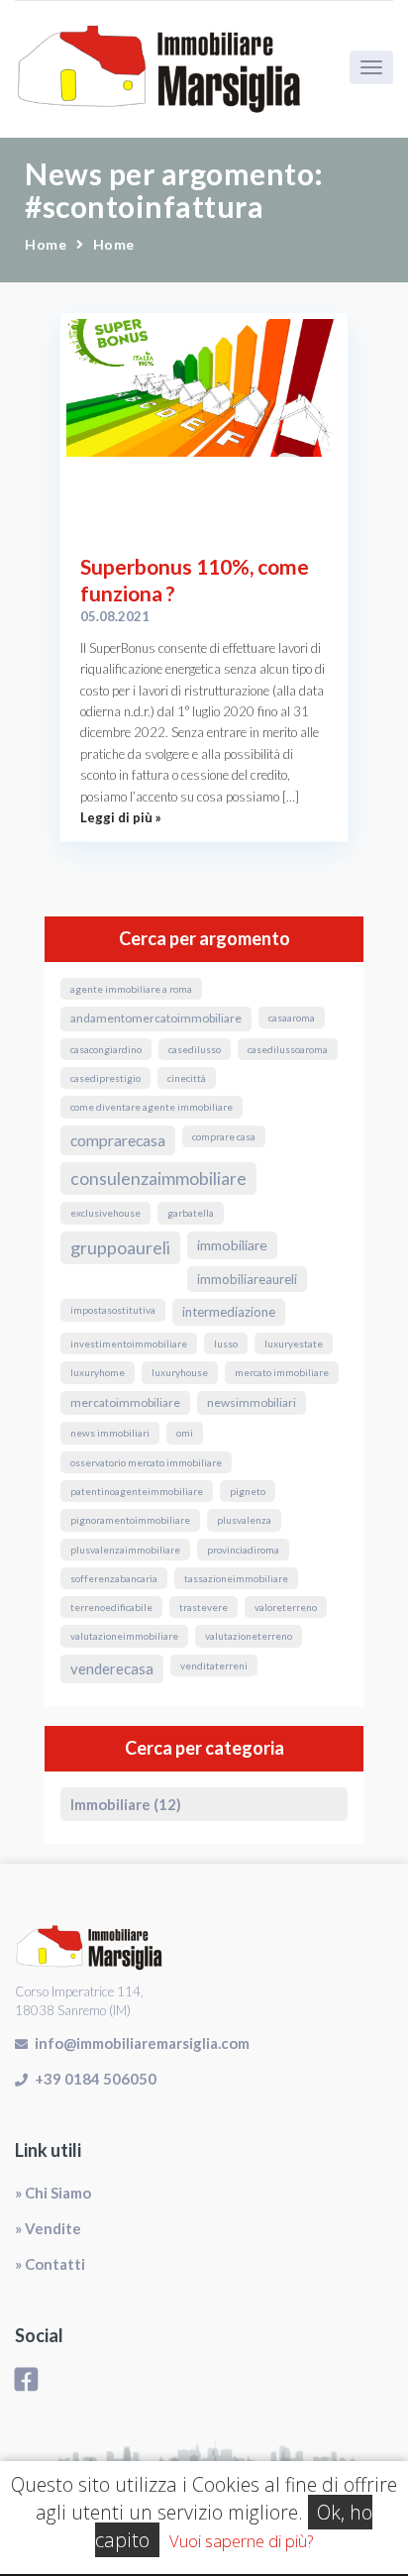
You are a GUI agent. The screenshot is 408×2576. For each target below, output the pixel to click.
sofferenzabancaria (114, 1578)
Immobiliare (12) (126, 1804)
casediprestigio (105, 1078)
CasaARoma (292, 1018)
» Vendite (48, 2228)
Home (46, 244)
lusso (226, 1343)
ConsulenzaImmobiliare (158, 1179)
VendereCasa (112, 1668)
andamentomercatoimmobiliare (156, 1018)
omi (185, 1433)
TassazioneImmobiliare (236, 1578)
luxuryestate (294, 1343)
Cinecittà (187, 1078)
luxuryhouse (180, 1372)
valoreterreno (286, 1607)
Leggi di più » (121, 817)
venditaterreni (214, 1665)
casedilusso (195, 1049)
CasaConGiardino (106, 1049)
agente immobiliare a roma (131, 989)
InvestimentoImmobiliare (129, 1343)
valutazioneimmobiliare (124, 1636)
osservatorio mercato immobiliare (146, 1462)
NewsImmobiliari (252, 1402)
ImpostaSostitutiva (113, 1310)
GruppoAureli (120, 1247)
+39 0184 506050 (96, 2079)
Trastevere (204, 1607)
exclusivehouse (105, 1213)
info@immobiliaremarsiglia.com (142, 2043)
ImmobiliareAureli (247, 1279)
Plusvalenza (244, 1520)
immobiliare (232, 1245)
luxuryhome (98, 1372)
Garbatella (191, 1213)
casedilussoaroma (288, 1049)
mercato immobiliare (282, 1372)
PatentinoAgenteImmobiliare (137, 1491)
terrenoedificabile (111, 1607)
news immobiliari (110, 1433)
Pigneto (248, 1491)
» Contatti (50, 2264)
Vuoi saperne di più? (241, 2541)
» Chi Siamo (53, 2193)
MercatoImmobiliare (125, 1402)
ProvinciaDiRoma (243, 1550)
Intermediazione (229, 1312)
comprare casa (224, 1136)
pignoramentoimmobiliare (130, 1520)
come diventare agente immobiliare (152, 1107)
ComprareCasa (118, 1140)
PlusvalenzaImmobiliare (125, 1550)
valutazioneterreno (249, 1636)
